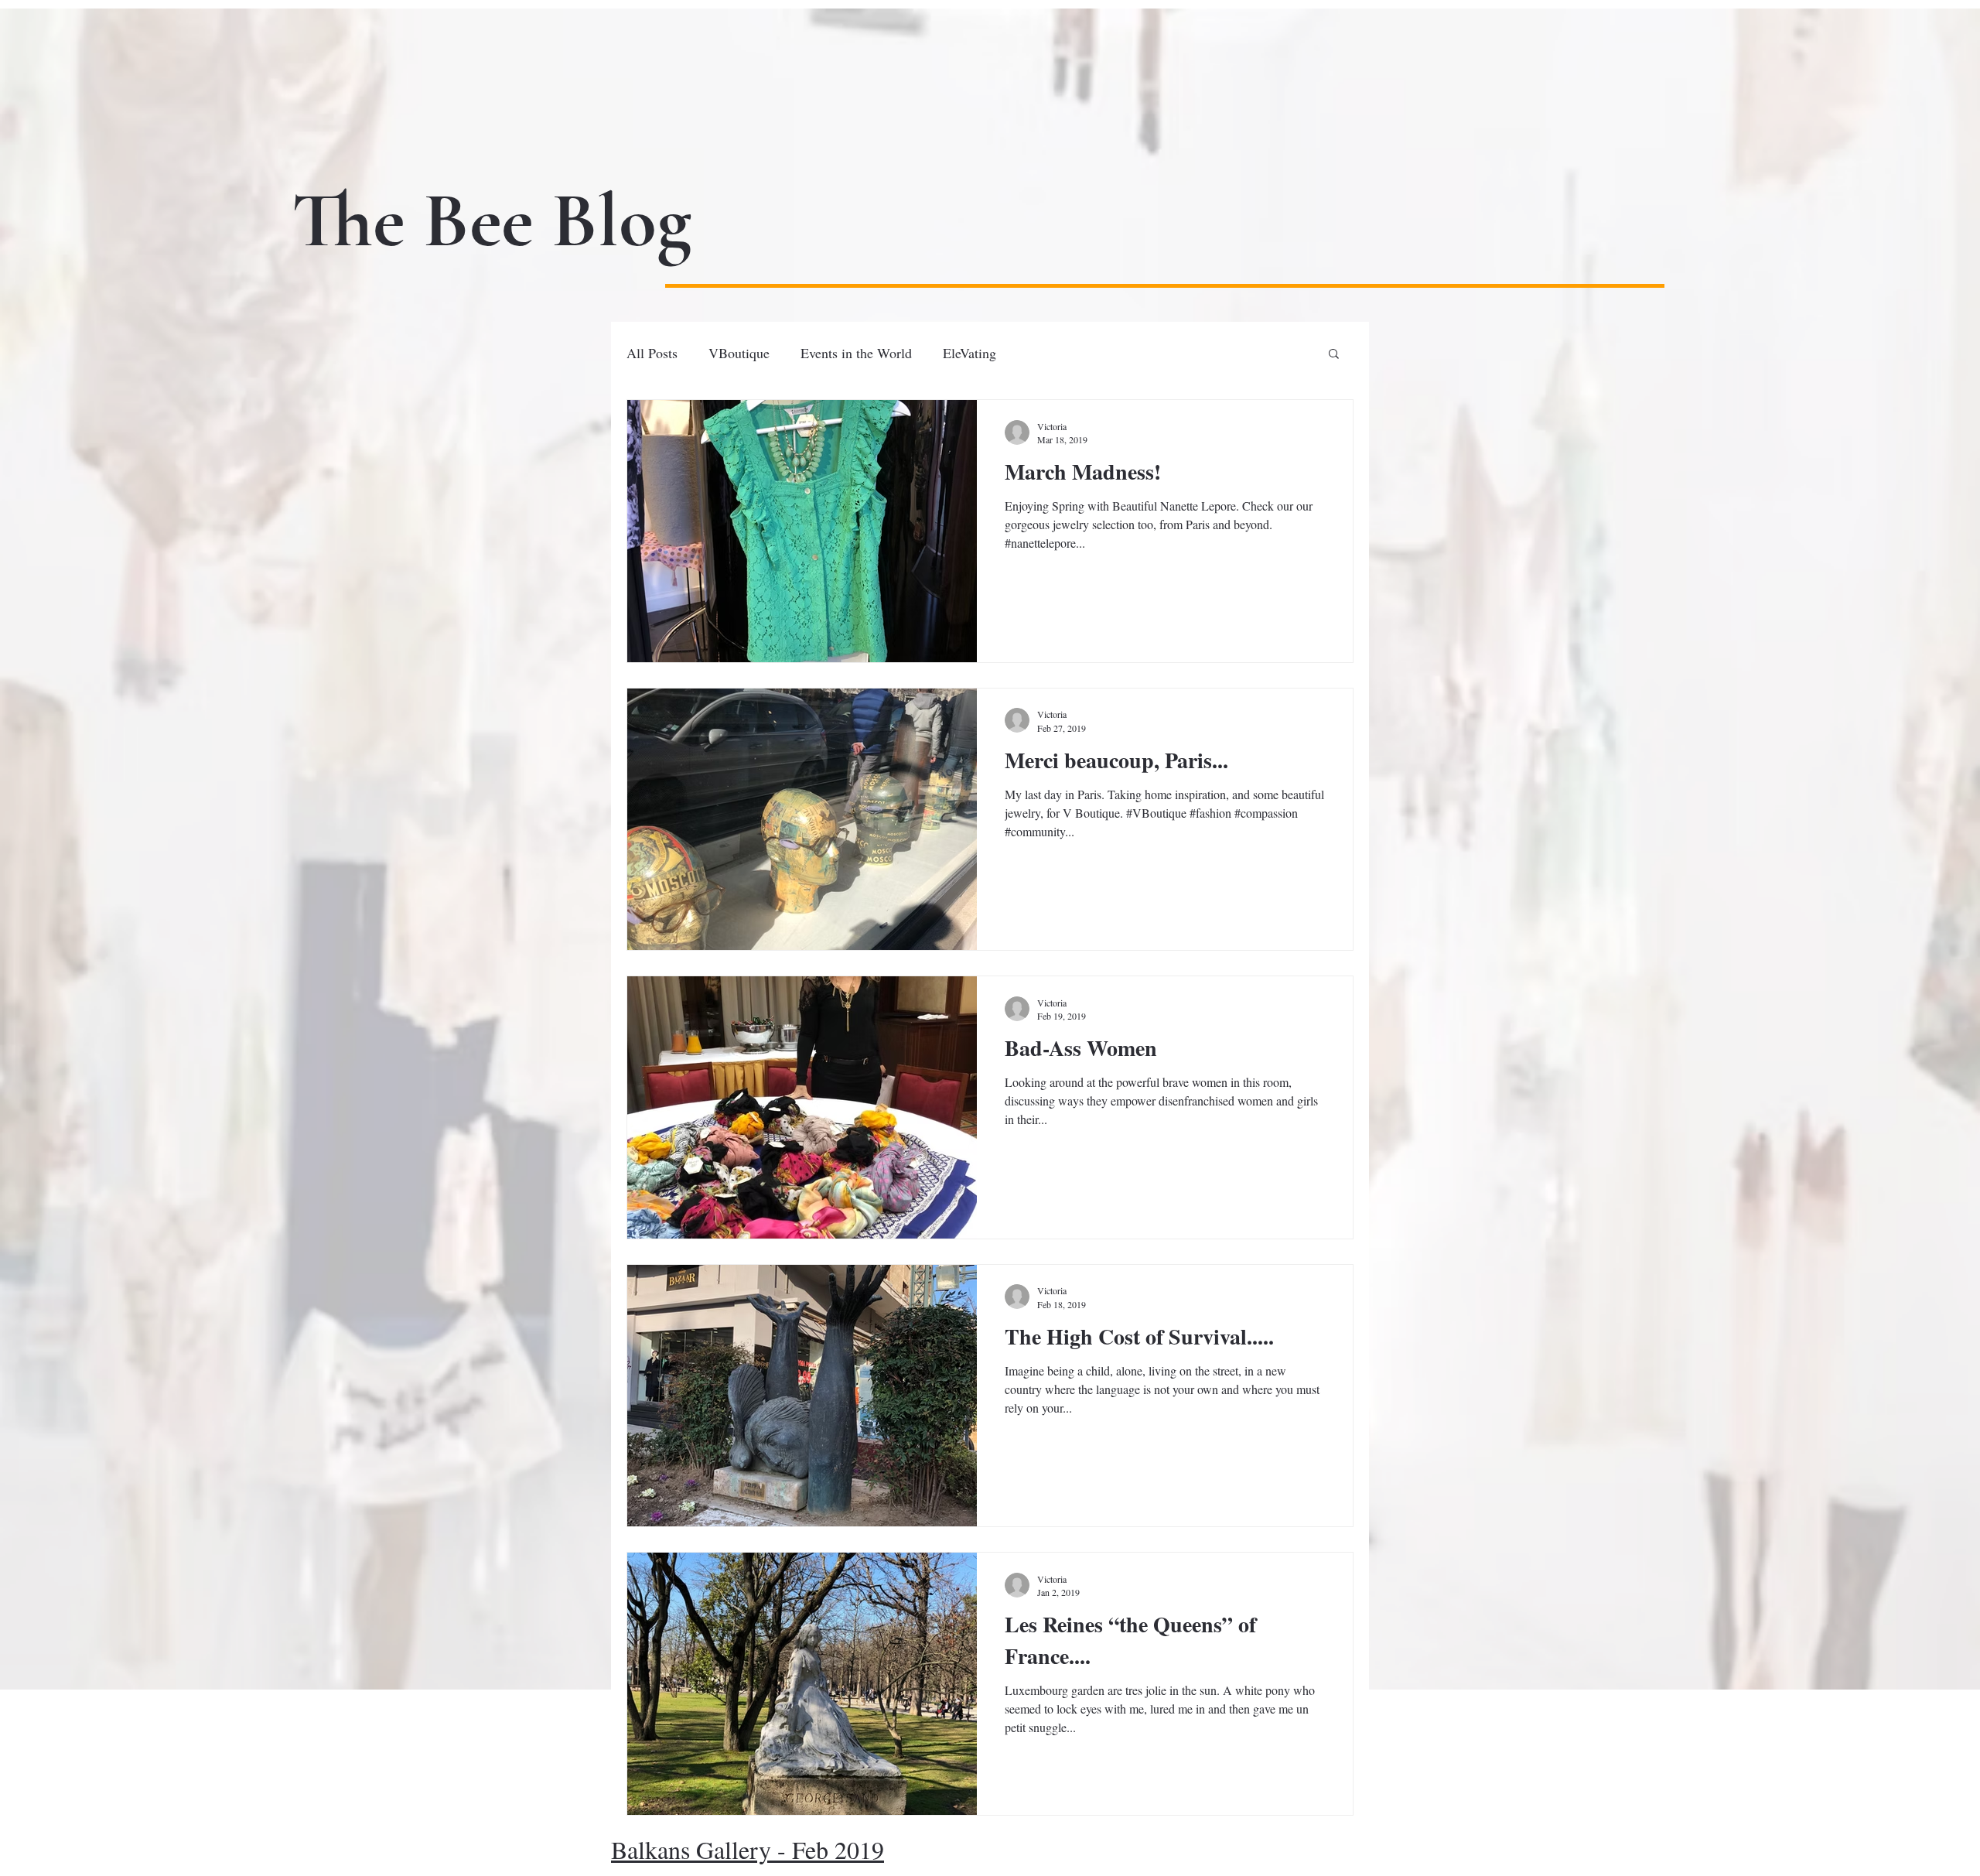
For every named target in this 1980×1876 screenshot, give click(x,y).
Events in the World (856, 353)
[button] (1334, 355)
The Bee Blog (492, 221)
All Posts (652, 353)
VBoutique (739, 353)
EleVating (970, 353)
